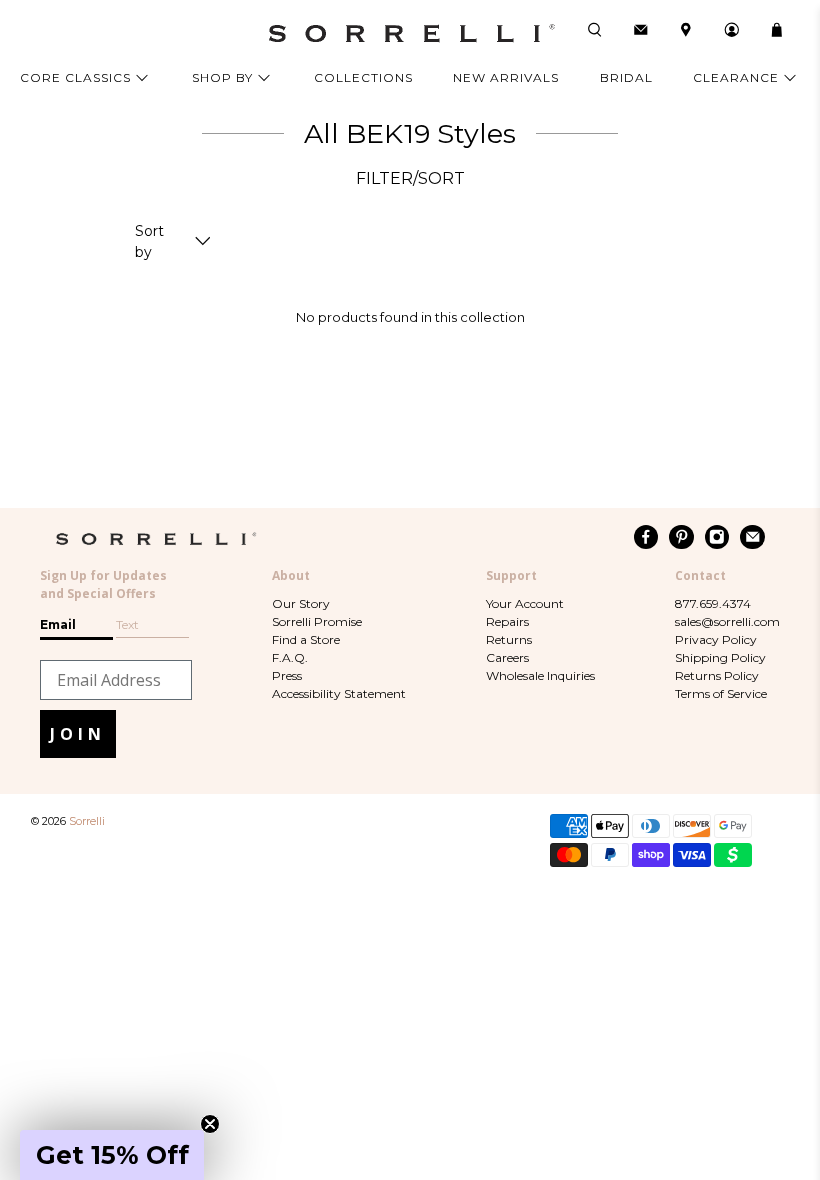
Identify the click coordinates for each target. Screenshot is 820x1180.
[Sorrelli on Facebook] (646, 537)
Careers (507, 657)
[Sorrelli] (410, 33)
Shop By (222, 77)
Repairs (507, 621)
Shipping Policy (720, 657)
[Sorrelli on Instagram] (717, 537)
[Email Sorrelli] (752, 537)
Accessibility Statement (339, 693)
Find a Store (306, 639)
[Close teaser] (210, 1124)
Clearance (736, 77)
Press (287, 675)
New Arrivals (506, 77)
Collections (363, 77)
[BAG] (777, 30)
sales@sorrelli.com (727, 621)
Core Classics (75, 77)
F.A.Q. (290, 657)
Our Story (301, 603)
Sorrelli (87, 821)
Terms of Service (721, 693)
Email (58, 624)
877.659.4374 (713, 603)
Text (127, 624)
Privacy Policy (716, 639)
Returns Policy (717, 675)
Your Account (525, 603)
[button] (112, 1155)
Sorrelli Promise (317, 621)
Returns (509, 639)
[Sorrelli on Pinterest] (681, 537)
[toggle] (203, 242)
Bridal (626, 77)
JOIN (78, 734)
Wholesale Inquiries (540, 675)
